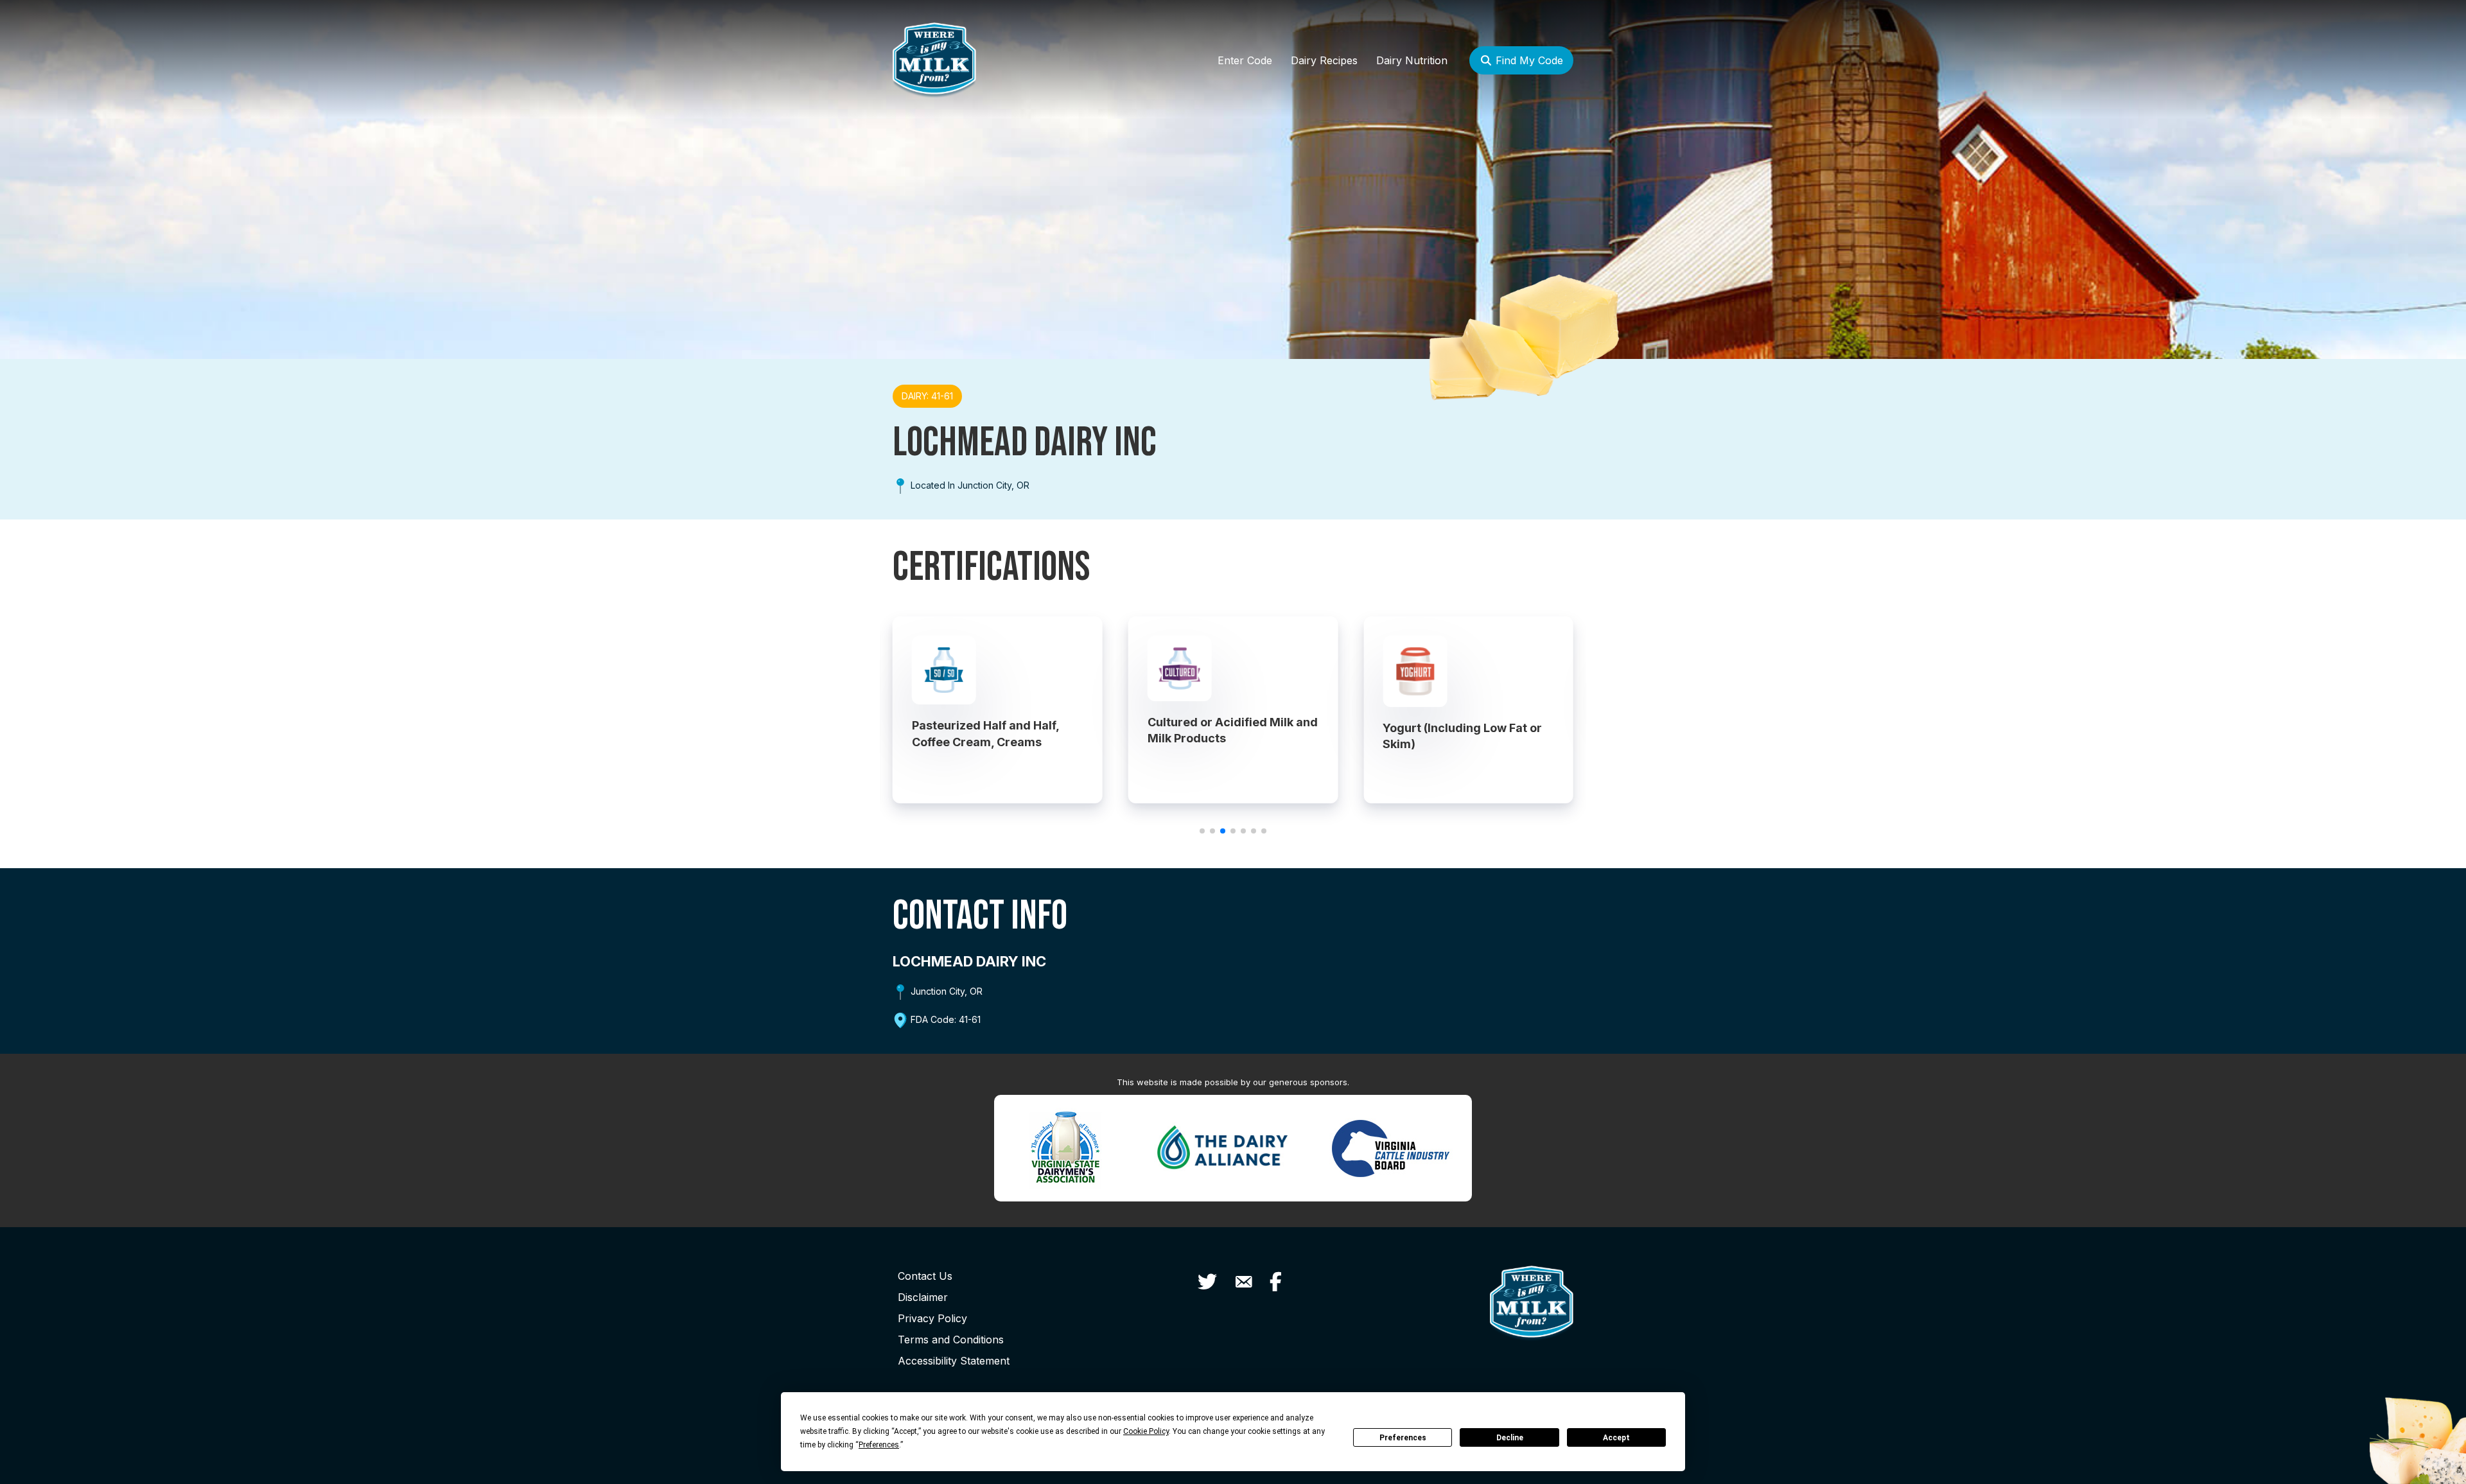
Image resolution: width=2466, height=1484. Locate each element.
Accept (1616, 1438)
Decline (1510, 1438)
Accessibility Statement (954, 1361)
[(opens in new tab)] (1065, 1147)
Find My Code (1528, 60)
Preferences (1403, 1438)
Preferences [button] (879, 1445)
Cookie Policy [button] (1146, 1431)
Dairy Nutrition (1412, 60)
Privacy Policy (932, 1318)
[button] (1202, 831)
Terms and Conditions (951, 1340)
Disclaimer (923, 1297)
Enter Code (1245, 60)
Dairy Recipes (1324, 60)
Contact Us (925, 1276)
